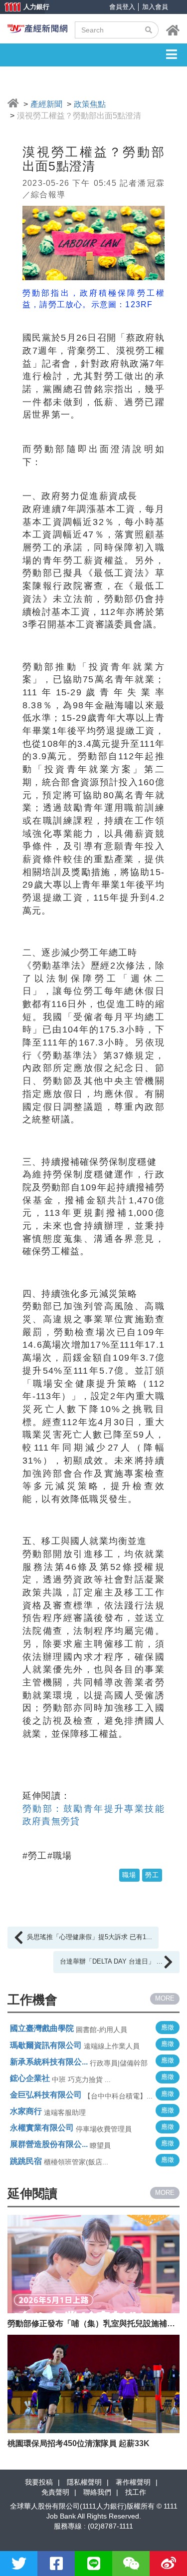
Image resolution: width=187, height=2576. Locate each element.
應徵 (168, 2027)
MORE (165, 1998)
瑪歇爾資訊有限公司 (46, 2045)
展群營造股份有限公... (49, 2144)
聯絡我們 (97, 2492)
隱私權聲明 (84, 2482)
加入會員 (155, 7)
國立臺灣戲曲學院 (42, 2028)
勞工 (152, 1875)
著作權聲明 (133, 2482)
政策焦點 (90, 104)
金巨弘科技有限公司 (46, 2095)
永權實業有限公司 (42, 2128)
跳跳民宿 (26, 2161)
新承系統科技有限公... (49, 2062)
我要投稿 (39, 2482)
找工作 (136, 2492)
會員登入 (122, 7)
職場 (129, 1875)
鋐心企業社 (30, 2078)
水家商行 (26, 2111)
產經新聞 (46, 104)
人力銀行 (22, 8)
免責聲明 (55, 2492)
